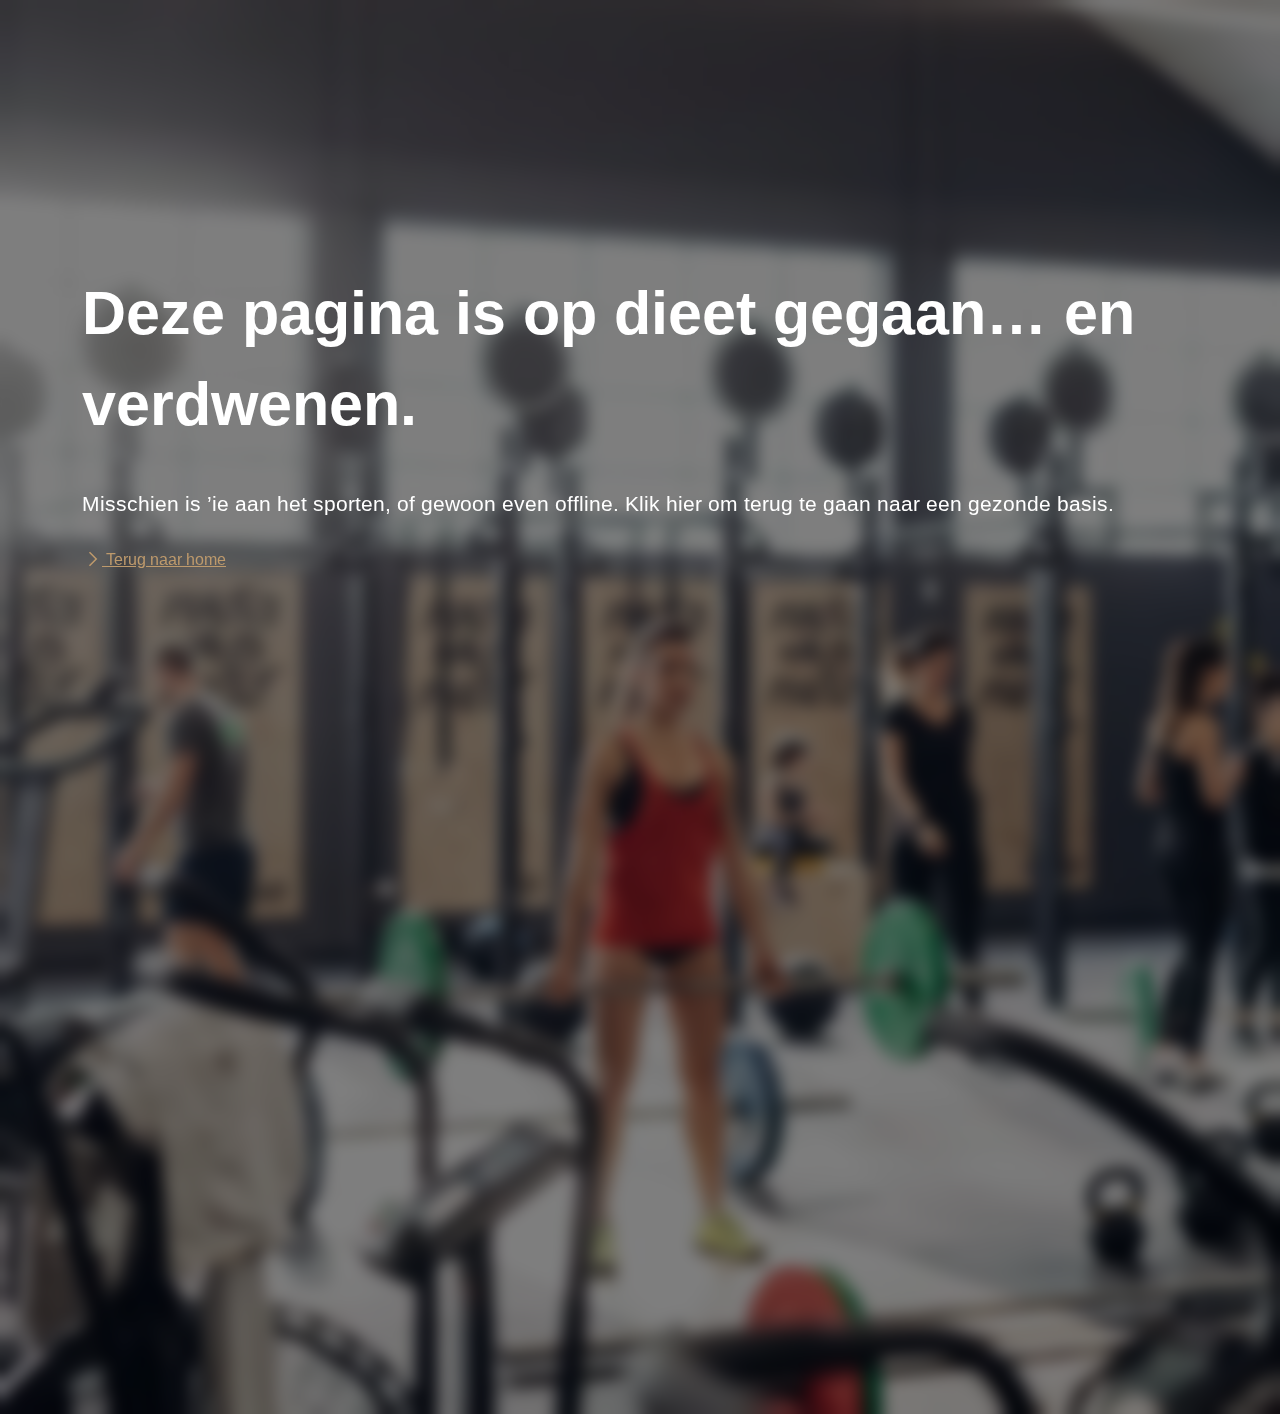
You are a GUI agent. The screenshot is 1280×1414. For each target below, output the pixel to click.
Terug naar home (164, 559)
